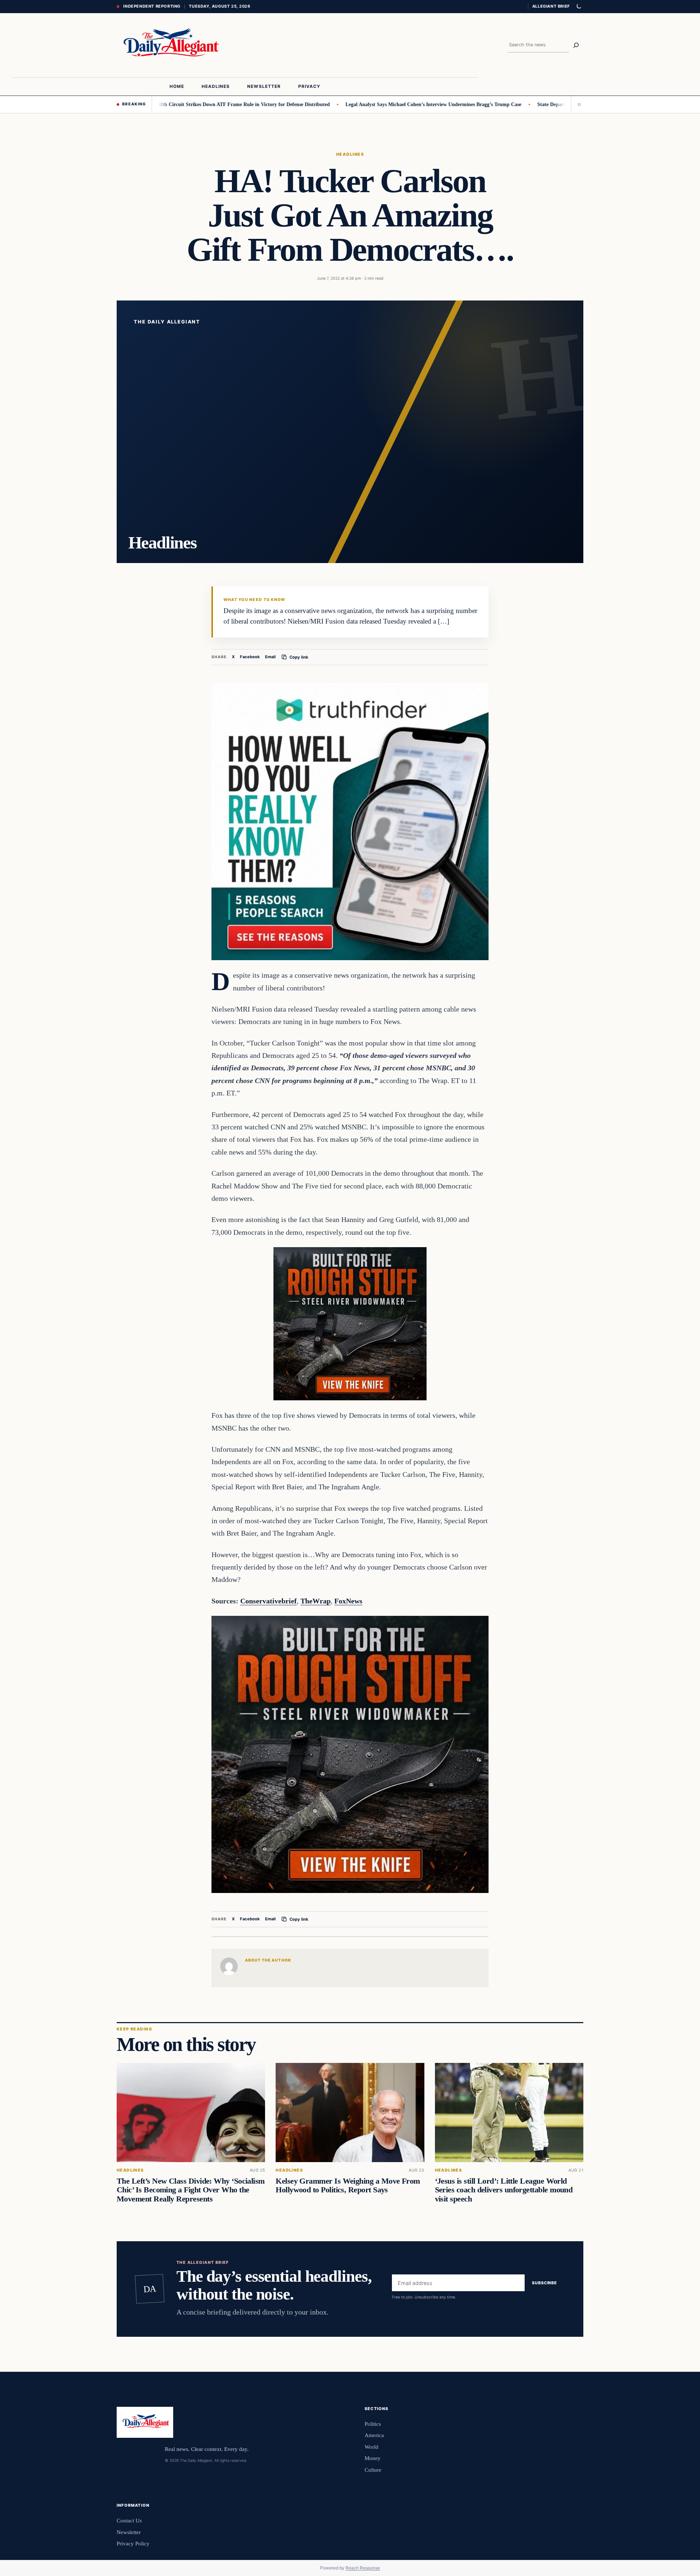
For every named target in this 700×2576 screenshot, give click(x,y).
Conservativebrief (269, 1601)
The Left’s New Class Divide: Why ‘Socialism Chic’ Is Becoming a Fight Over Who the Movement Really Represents (191, 2190)
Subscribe (545, 2283)
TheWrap (316, 1601)
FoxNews (348, 1601)
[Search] (576, 45)
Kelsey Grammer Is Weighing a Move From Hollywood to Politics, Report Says (348, 2186)
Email (270, 657)
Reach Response (363, 2568)
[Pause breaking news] (577, 104)
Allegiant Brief (551, 6)
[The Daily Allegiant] (169, 45)
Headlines (350, 154)
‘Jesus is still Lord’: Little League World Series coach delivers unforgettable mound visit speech (504, 2190)
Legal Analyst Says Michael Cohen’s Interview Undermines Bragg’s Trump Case (372, 104)
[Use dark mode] (579, 7)
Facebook (250, 657)
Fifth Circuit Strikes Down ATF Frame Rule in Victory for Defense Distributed (181, 104)
